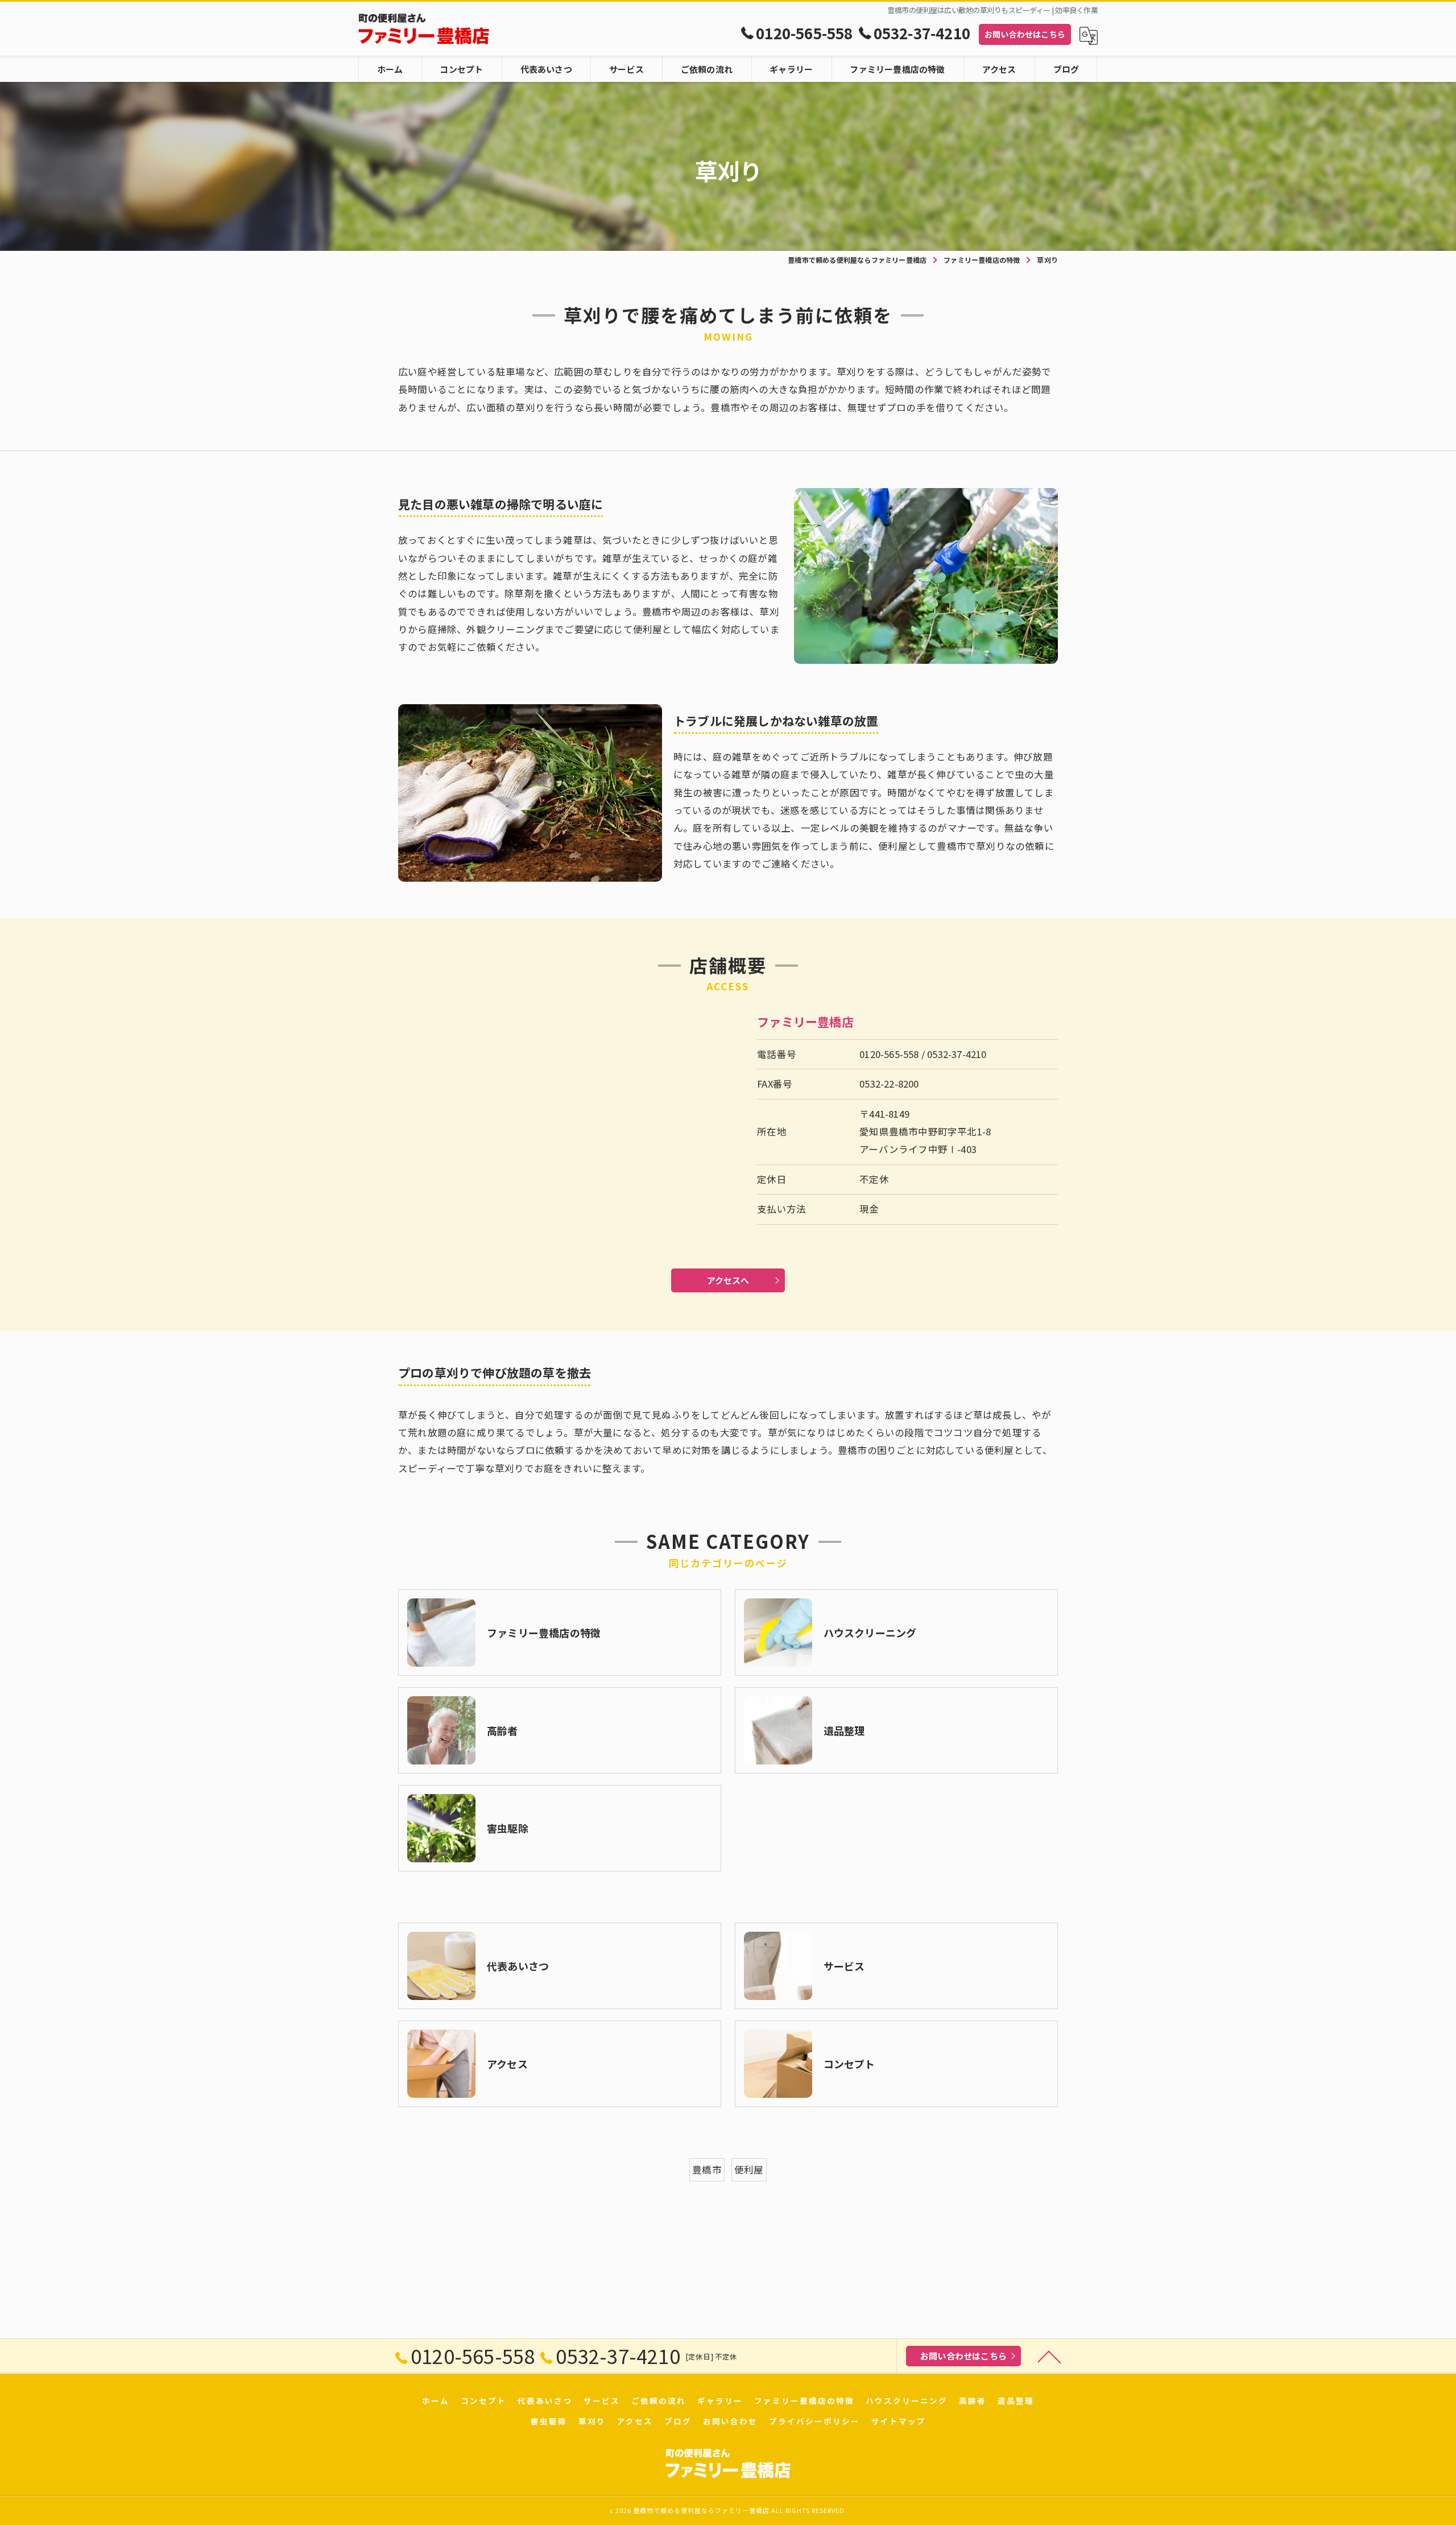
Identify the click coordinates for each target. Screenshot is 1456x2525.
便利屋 (749, 2169)
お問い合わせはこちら (1025, 34)
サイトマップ (899, 2421)
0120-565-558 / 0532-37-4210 (923, 1054)
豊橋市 (707, 2169)
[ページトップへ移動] (1049, 2356)
